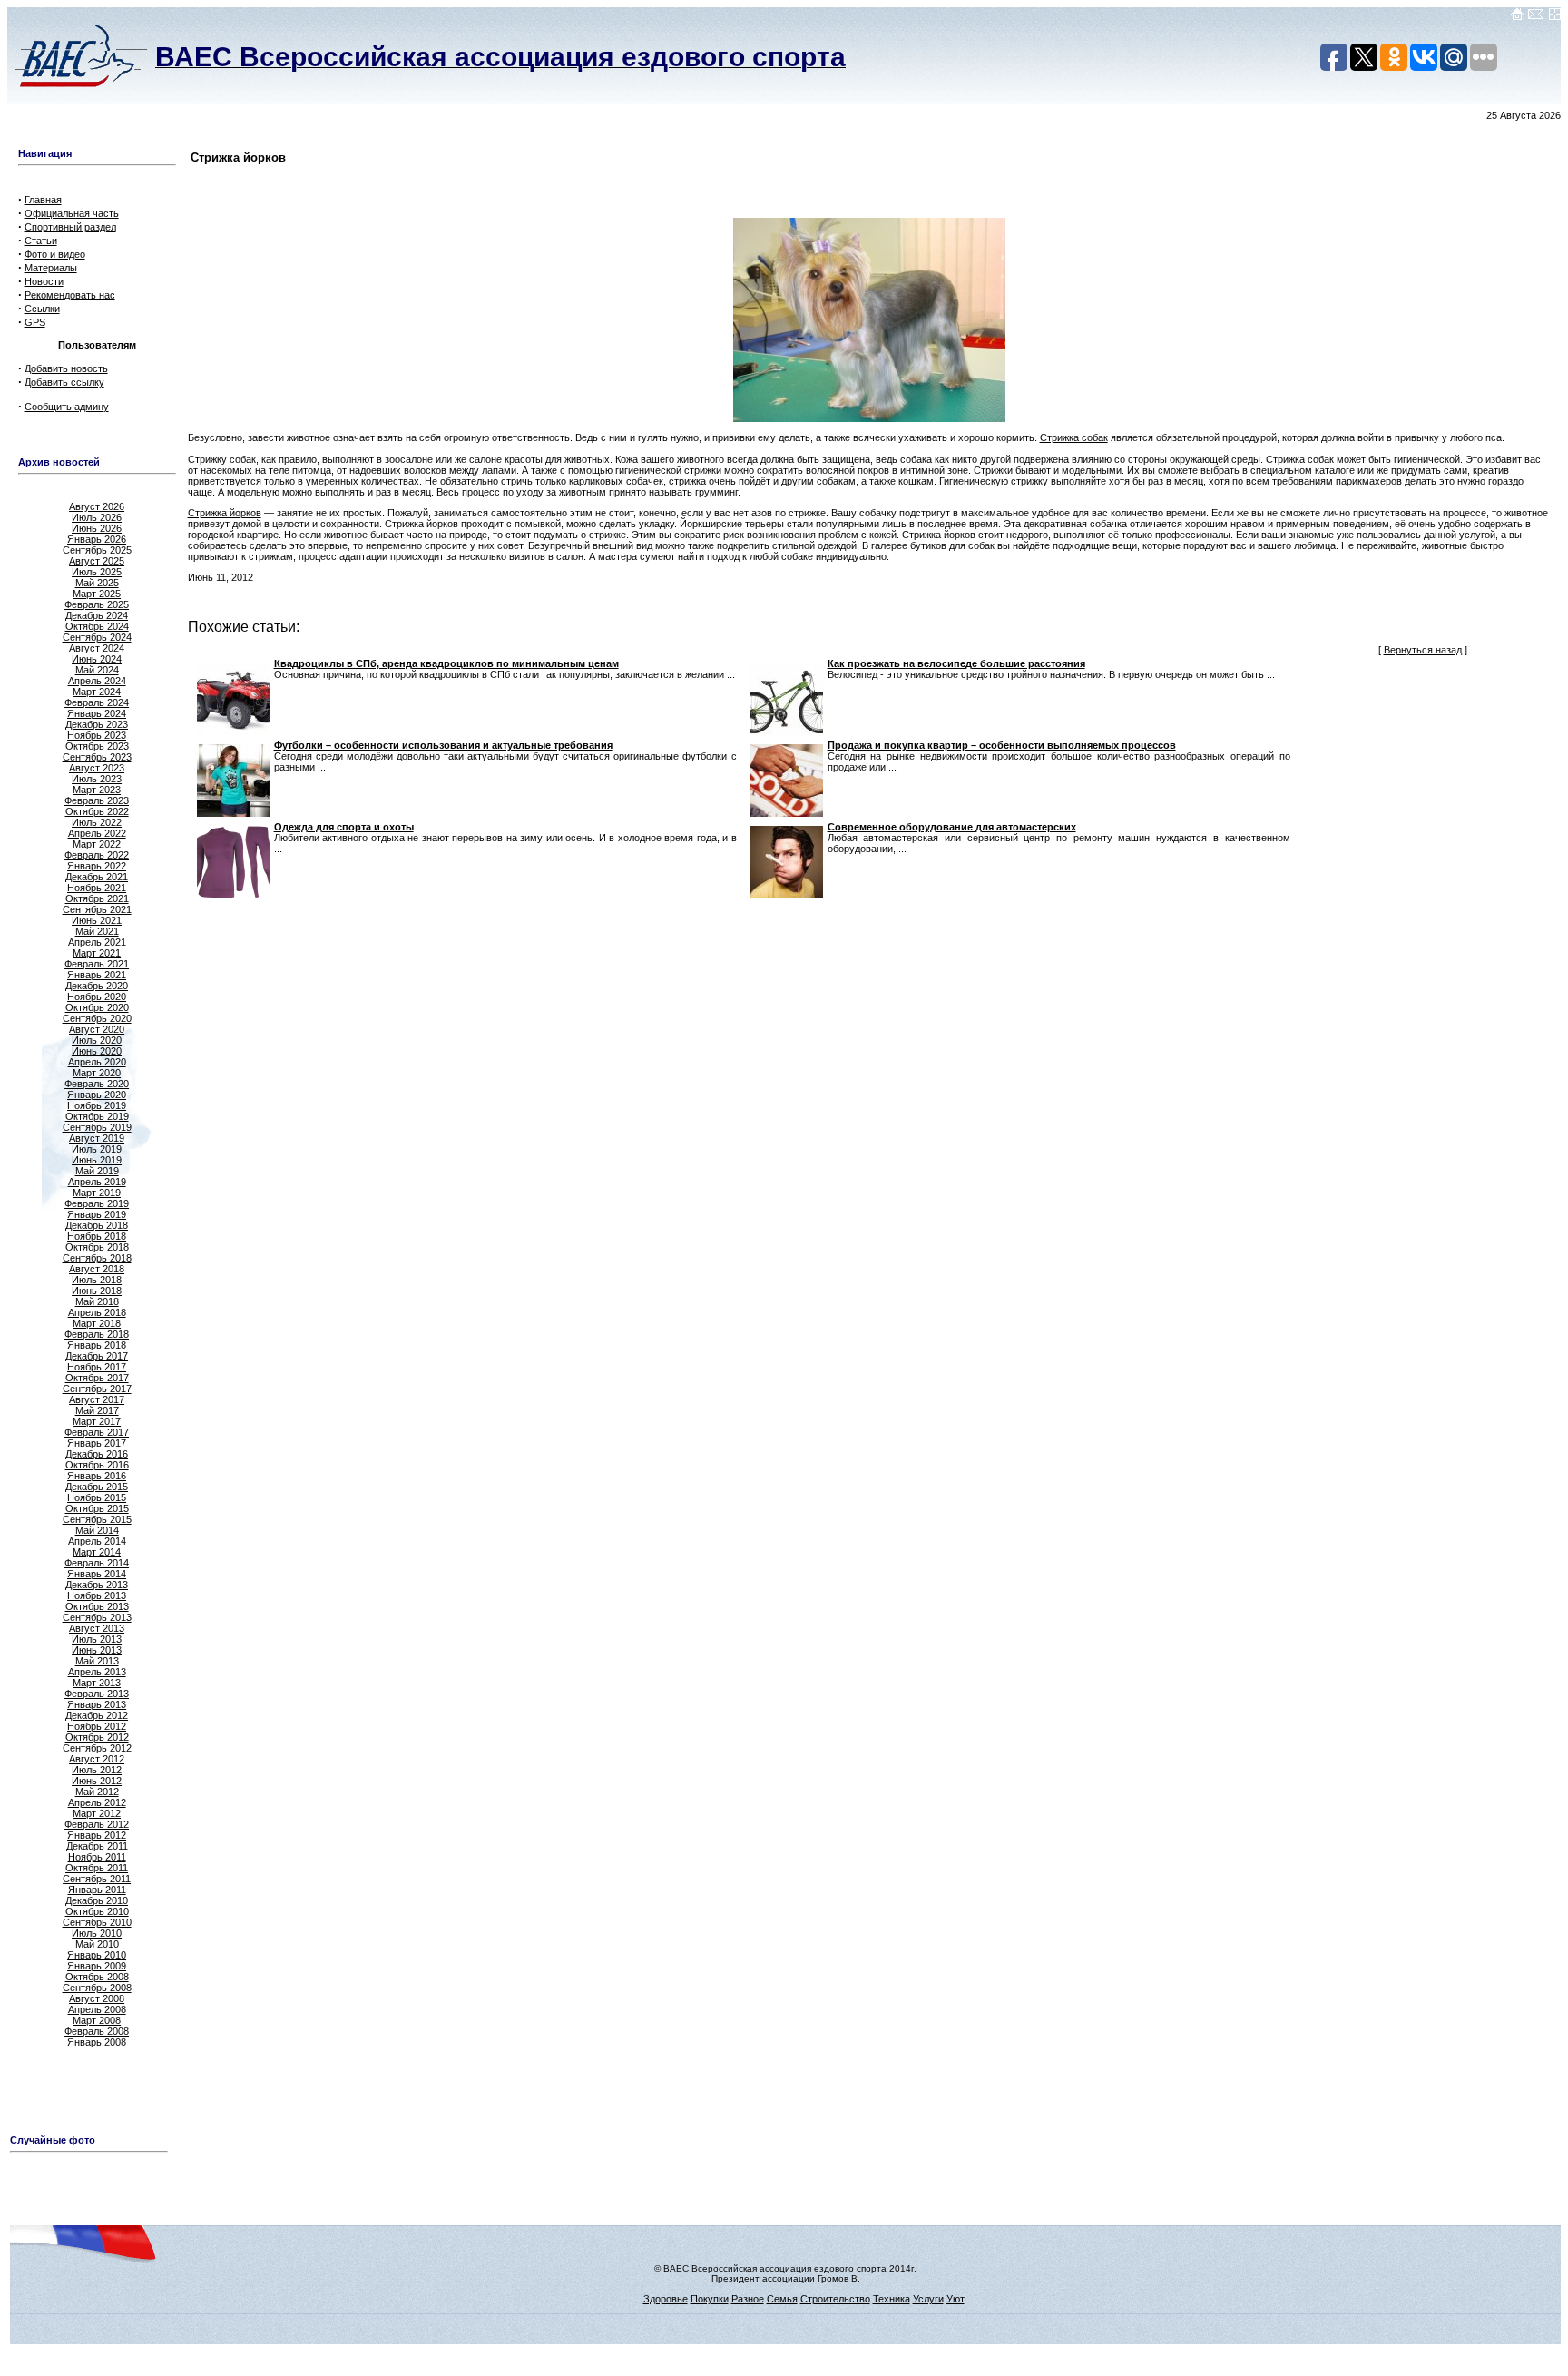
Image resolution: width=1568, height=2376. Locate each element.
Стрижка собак (1074, 437)
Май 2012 (97, 1792)
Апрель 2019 (97, 1182)
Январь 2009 (97, 1966)
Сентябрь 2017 (97, 1389)
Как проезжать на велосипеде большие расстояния (956, 663)
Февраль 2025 (97, 604)
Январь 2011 (97, 1890)
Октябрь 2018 (97, 1247)
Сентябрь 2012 (97, 1748)
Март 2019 (97, 1193)
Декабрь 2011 (97, 1846)
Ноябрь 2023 (97, 735)
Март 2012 (97, 1813)
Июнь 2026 (97, 528)
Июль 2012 (97, 1770)
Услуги (928, 2299)
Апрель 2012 (97, 1802)
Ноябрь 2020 (97, 997)
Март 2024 (97, 692)
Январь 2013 (97, 1704)
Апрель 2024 (97, 681)
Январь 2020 (97, 1095)
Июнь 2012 (97, 1781)
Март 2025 (97, 594)
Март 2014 (97, 1552)
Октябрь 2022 (97, 811)
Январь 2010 (97, 1955)
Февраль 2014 (97, 1563)
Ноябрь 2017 (97, 1367)
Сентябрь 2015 (97, 1519)
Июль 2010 (97, 1933)
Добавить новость (66, 368)
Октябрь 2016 (97, 1465)
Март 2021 (97, 953)
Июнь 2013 (97, 1650)
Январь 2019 (97, 1214)
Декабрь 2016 (97, 1454)
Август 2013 (97, 1628)
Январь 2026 (97, 539)
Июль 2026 (97, 517)
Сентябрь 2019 (97, 1127)
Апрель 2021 (97, 942)
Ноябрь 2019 (97, 1105)
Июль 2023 (97, 779)
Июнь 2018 (97, 1291)
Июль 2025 (97, 572)
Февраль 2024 (97, 702)
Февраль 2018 (97, 1334)
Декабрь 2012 (97, 1715)
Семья (782, 2299)
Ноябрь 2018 (97, 1236)
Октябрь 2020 (97, 1007)
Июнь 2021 (97, 920)
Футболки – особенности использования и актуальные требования (443, 745)
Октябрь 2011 (97, 1868)
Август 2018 (97, 1269)
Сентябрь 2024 (97, 637)
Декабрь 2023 (97, 724)
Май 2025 (97, 583)
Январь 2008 (97, 2042)
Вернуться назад (1423, 650)
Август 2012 (97, 1759)
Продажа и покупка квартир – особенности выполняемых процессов (1002, 745)
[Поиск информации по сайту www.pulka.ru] (1554, 17)
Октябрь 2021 (97, 898)
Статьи (41, 241)
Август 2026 (97, 506)
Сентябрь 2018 (97, 1258)
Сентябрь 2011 (97, 1879)
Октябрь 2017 (97, 1378)
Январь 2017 (97, 1443)
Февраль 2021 (97, 964)
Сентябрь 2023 (97, 757)
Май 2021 (97, 931)
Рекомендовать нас (70, 295)
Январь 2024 (97, 713)
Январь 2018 (97, 1345)
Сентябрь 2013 (97, 1617)
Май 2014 (97, 1530)
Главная (43, 200)
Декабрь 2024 (97, 615)
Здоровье (666, 2299)
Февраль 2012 (97, 1824)
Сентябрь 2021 (97, 909)
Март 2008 (97, 2020)
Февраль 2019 (97, 1203)
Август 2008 (97, 1998)
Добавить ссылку (64, 382)
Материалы (51, 268)
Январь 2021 (97, 975)
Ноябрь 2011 (97, 1857)
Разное (748, 2299)
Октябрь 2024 (97, 626)
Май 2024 (97, 670)
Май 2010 (97, 1944)
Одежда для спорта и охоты (344, 827)
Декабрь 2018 (97, 1225)
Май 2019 (97, 1171)
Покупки (710, 2299)
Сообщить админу (67, 407)
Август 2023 (97, 768)
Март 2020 (97, 1073)
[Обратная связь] (1536, 17)
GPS (35, 322)
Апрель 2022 (97, 833)
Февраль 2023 (97, 800)
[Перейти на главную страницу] (1517, 17)
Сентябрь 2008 (97, 1988)
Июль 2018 (97, 1280)
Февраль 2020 (97, 1084)
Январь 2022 (97, 866)
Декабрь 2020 (97, 986)
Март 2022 (97, 844)
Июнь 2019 (97, 1160)
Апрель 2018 (97, 1312)
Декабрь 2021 (97, 877)
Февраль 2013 (97, 1694)
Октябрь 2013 (97, 1606)
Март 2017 (97, 1421)
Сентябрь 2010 (97, 1922)
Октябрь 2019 (97, 1116)
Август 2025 (97, 561)
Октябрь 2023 (97, 746)
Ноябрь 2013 (97, 1595)
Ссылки (42, 309)
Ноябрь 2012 (97, 1726)
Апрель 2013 (97, 1672)
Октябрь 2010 (97, 1911)
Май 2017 (97, 1410)
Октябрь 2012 (97, 1737)
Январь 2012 (97, 1835)
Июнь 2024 (97, 659)
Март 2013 (97, 1683)
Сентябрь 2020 (97, 1018)
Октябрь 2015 (97, 1508)
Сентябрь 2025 (97, 550)
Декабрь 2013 (97, 1585)
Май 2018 (97, 1301)
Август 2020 (97, 1029)
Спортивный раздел (70, 227)
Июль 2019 (97, 1149)
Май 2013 (97, 1661)
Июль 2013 (97, 1639)
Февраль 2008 (97, 2031)
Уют (955, 2299)
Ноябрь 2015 (97, 1497)
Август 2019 (97, 1138)
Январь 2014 (97, 1574)
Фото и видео (55, 254)
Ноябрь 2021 (97, 888)
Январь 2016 (97, 1476)
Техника (892, 2299)
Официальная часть (72, 213)
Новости (44, 281)
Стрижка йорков (225, 513)
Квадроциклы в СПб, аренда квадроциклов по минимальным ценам (446, 663)
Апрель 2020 (97, 1062)
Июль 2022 (97, 822)
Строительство (835, 2299)
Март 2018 (97, 1323)
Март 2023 (97, 790)
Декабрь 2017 (97, 1356)
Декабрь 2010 (97, 1900)
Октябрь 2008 (97, 1977)
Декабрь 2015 (97, 1487)
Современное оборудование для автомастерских (952, 827)
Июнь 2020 (97, 1051)
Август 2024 (97, 648)
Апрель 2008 (97, 2009)
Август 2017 (97, 1399)
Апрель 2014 (97, 1541)
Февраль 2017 (97, 1432)
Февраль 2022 (97, 855)
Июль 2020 (97, 1040)
